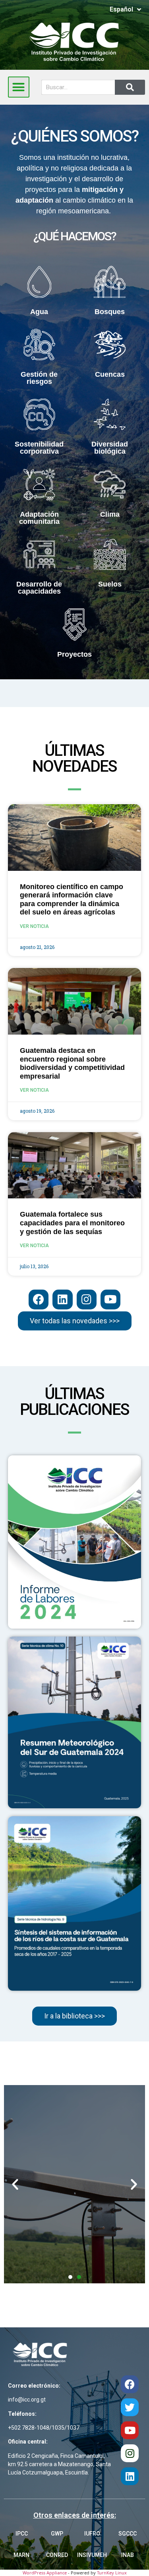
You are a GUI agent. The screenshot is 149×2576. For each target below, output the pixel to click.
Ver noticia (34, 926)
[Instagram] (87, 1299)
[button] (19, 87)
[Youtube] (110, 1299)
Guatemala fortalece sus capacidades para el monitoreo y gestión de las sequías (72, 1223)
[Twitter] (130, 2407)
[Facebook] (39, 1299)
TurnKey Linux (112, 2573)
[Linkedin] (62, 1299)
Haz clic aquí (75, 2179)
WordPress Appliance (45, 2573)
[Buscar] (130, 87)
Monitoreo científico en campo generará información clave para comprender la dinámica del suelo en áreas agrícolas (72, 900)
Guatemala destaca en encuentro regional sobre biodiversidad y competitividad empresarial (72, 1063)
